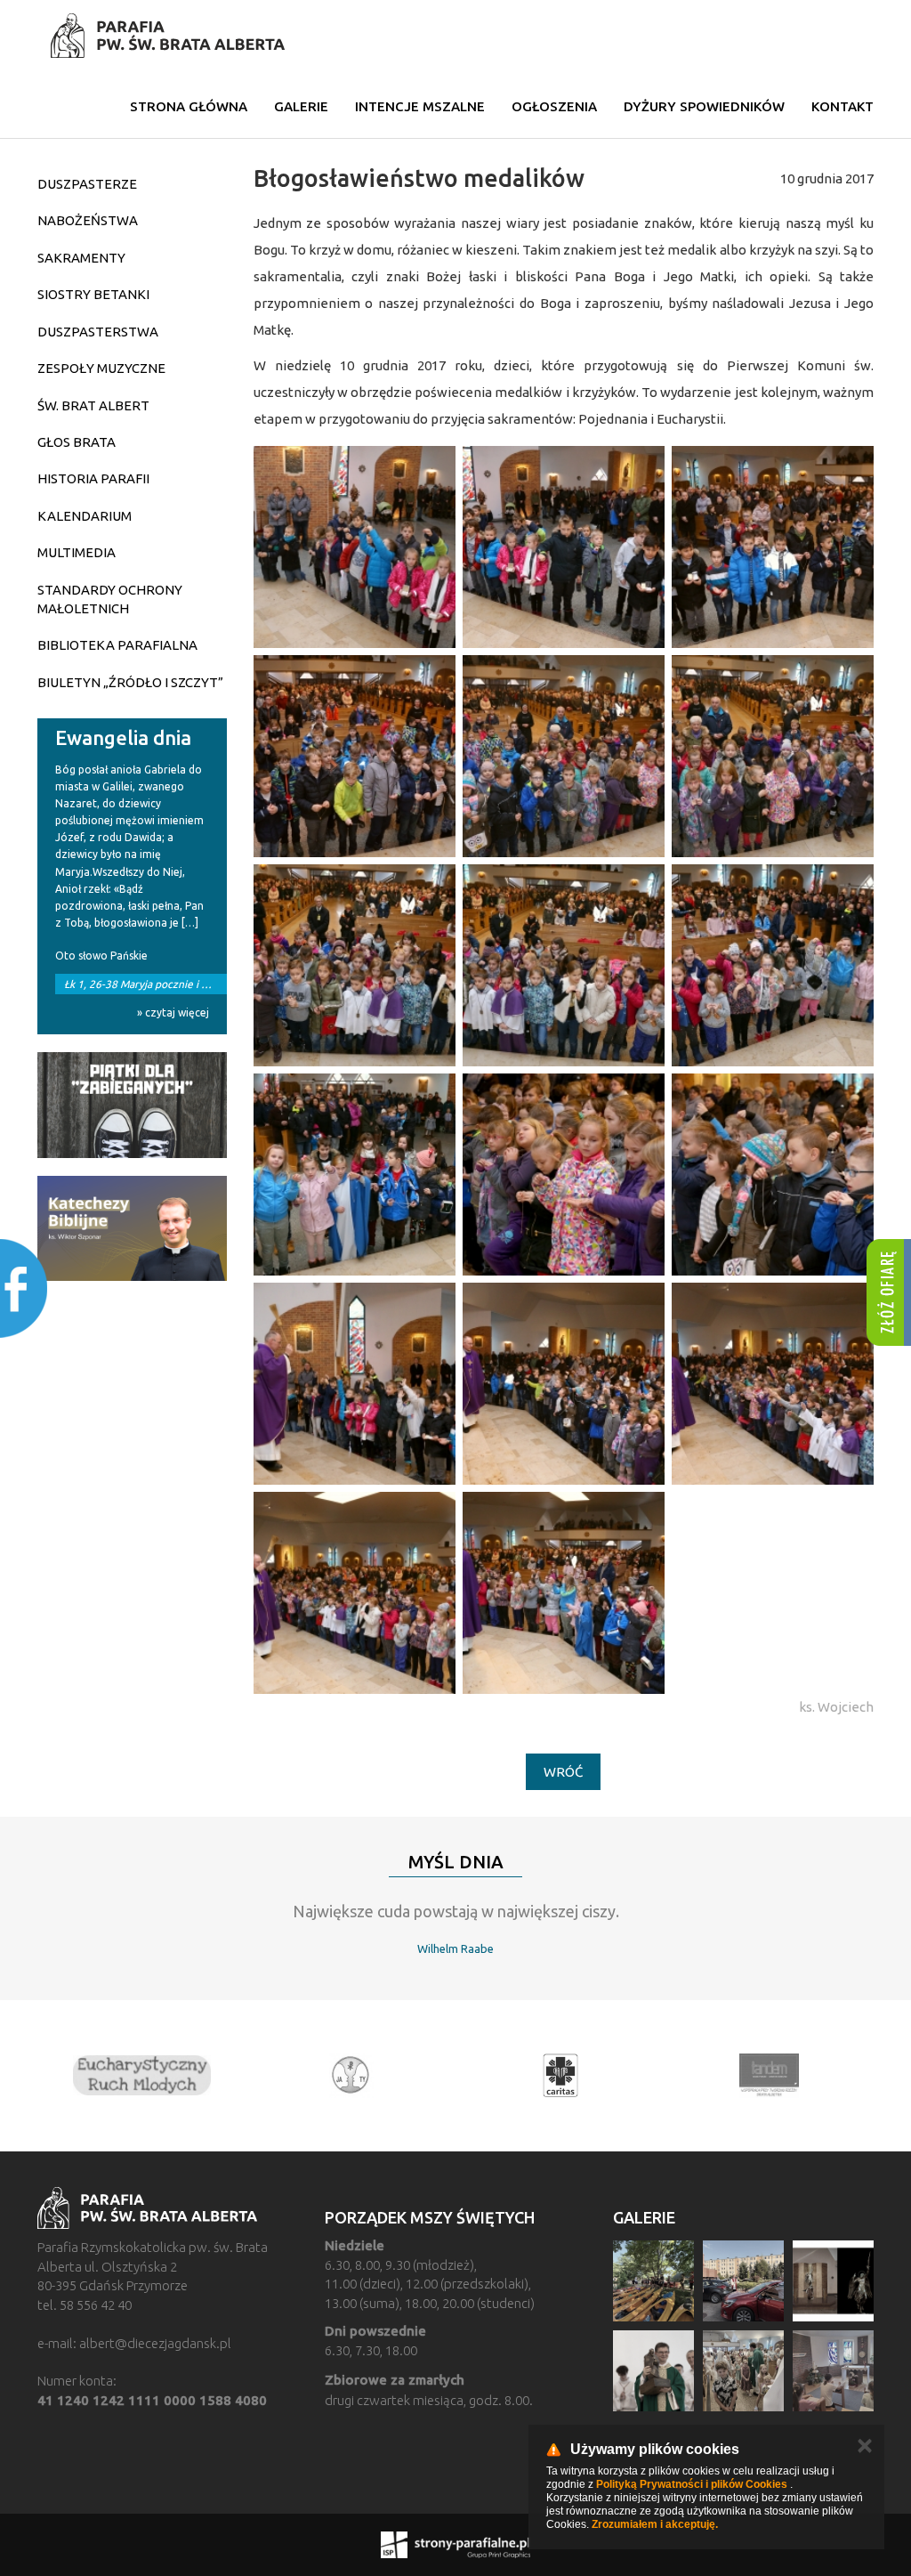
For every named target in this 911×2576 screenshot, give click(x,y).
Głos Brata (77, 442)
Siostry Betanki (93, 294)
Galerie (301, 106)
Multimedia (77, 552)
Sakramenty (81, 258)
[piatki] (132, 1105)
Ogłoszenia (554, 106)
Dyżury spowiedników (704, 106)
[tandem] (573, 2076)
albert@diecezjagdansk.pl (155, 2343)
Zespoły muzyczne (101, 368)
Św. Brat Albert (93, 405)
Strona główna (189, 106)
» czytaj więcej (173, 1013)
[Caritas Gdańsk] (364, 2076)
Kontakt (842, 106)
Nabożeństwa (88, 220)
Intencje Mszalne (420, 106)
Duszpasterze (87, 184)
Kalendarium (85, 516)
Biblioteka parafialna (117, 645)
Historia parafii (93, 478)
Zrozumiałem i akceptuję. (655, 2524)
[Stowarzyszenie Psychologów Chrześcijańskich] (155, 2076)
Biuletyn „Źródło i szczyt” (130, 682)
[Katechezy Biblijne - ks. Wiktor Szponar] (132, 1229)
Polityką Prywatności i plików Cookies (692, 2484)
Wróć (563, 1772)
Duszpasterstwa (98, 332)
